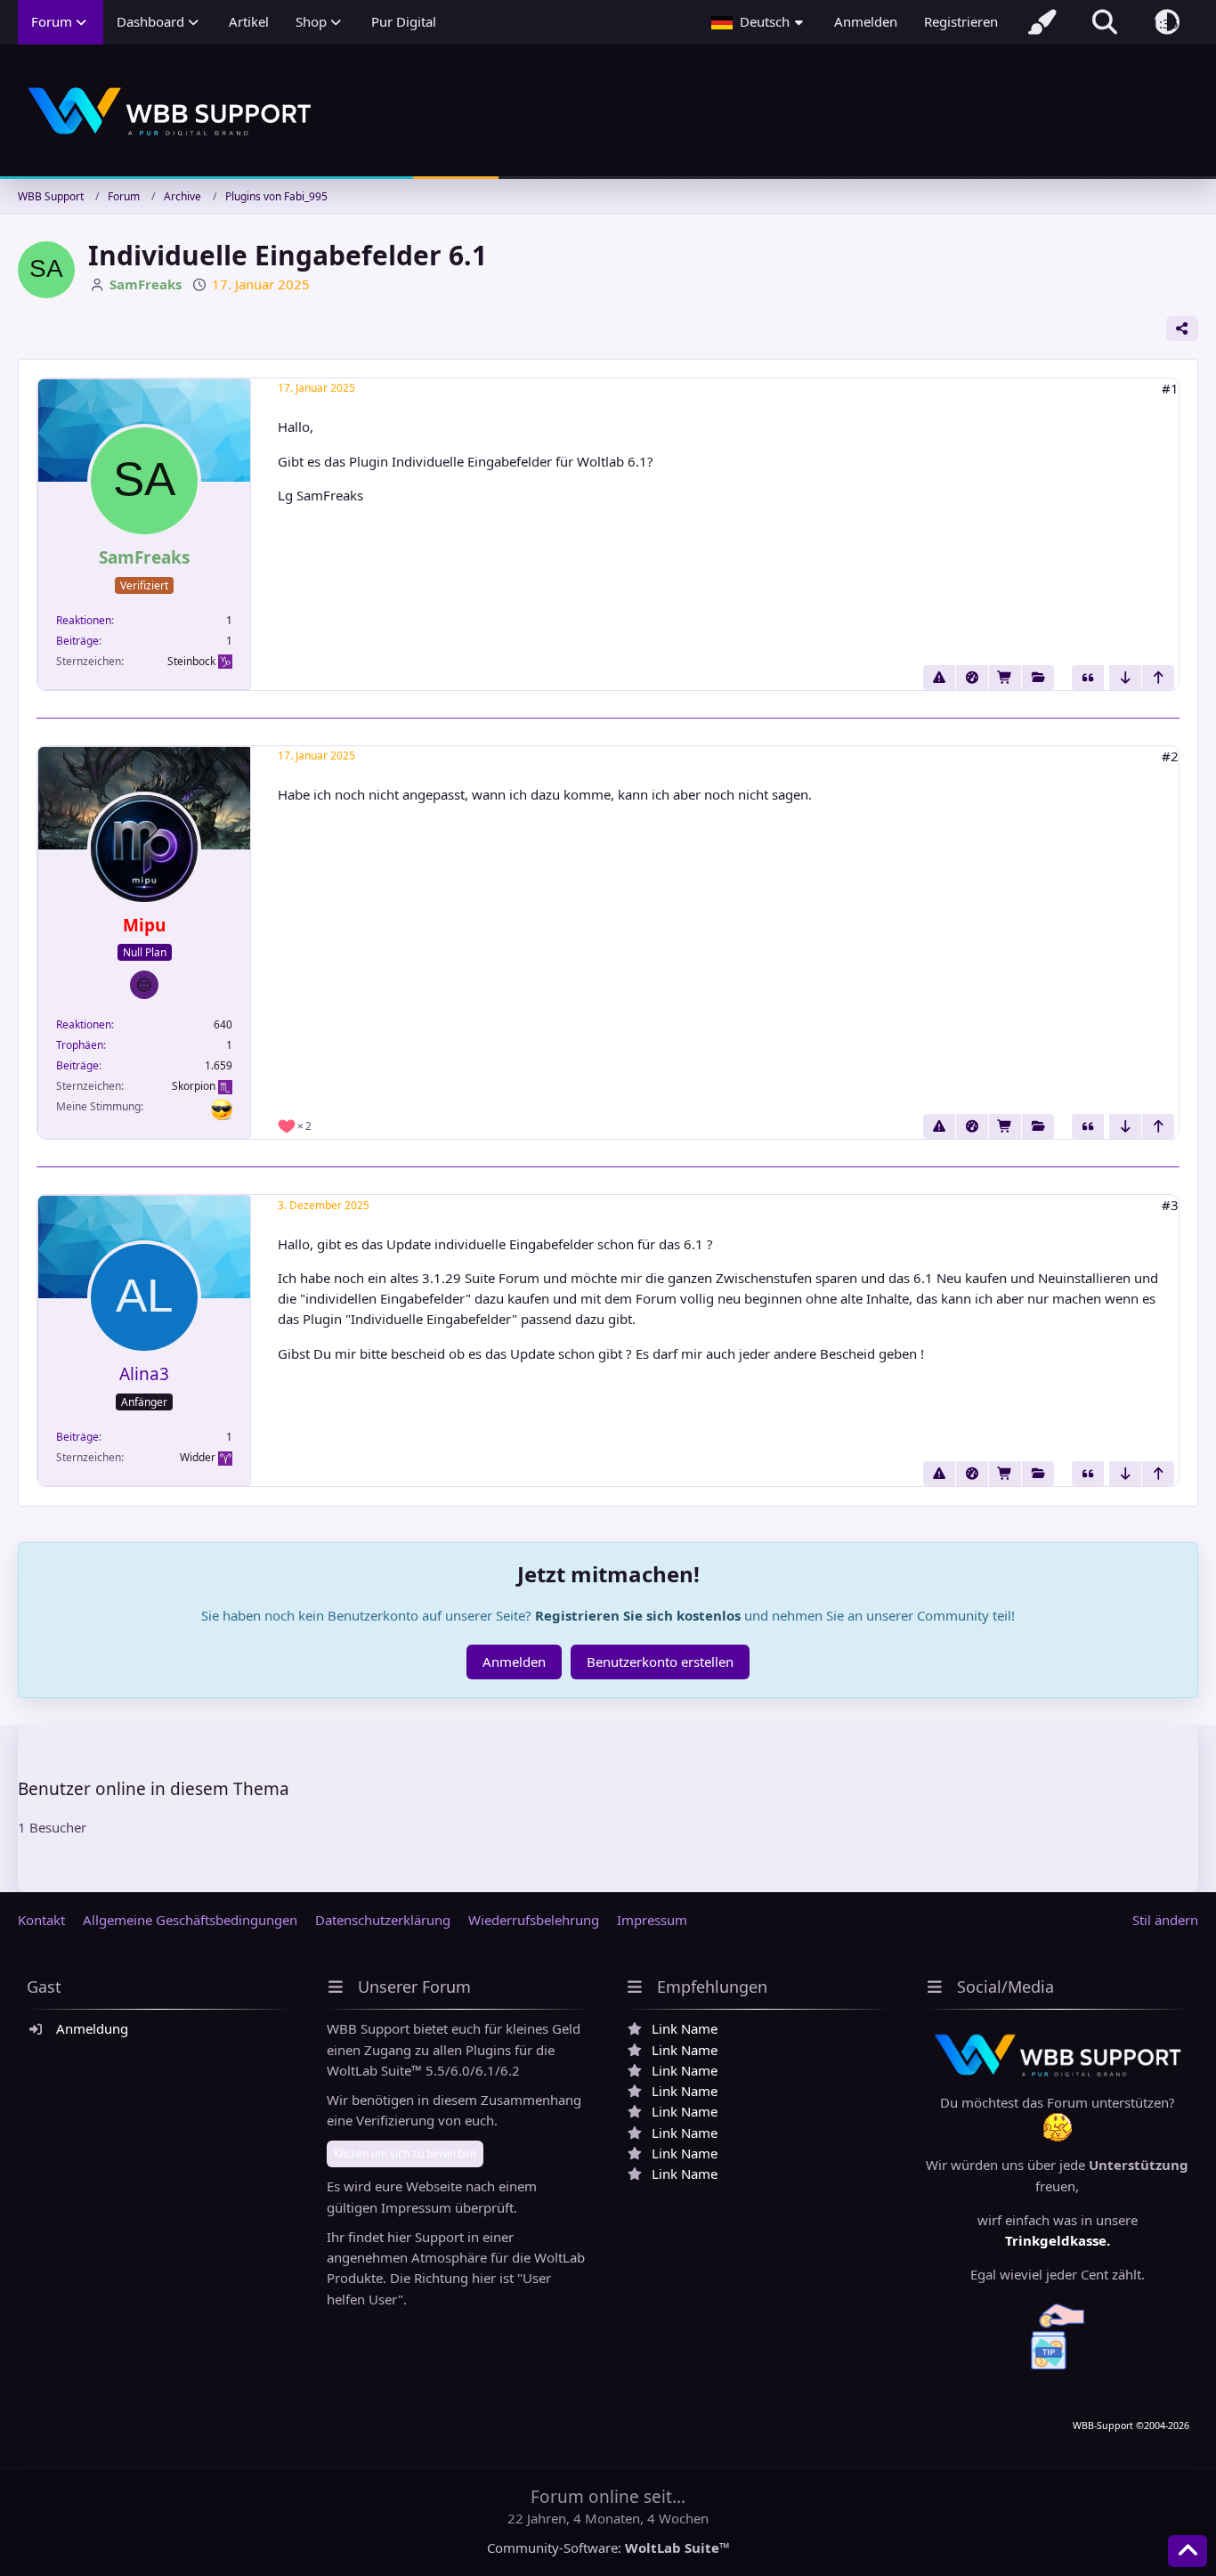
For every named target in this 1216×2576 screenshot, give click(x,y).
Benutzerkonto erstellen (660, 1662)
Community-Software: (608, 2548)
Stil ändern (1165, 1920)
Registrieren (961, 21)
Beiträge (77, 641)
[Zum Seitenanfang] (1158, 678)
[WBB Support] (608, 112)
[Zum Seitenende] (1125, 678)
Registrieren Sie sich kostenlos (638, 1615)
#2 (1170, 756)
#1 (1170, 388)
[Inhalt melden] (939, 678)
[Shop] (1005, 678)
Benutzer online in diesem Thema (154, 1789)
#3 (1170, 1205)
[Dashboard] (972, 678)
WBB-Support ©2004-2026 (1131, 2426)
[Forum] (1038, 678)
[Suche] (1105, 22)
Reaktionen (84, 620)
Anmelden (866, 21)
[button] (759, 22)
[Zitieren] (1088, 678)
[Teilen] (1182, 329)
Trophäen (80, 1045)
